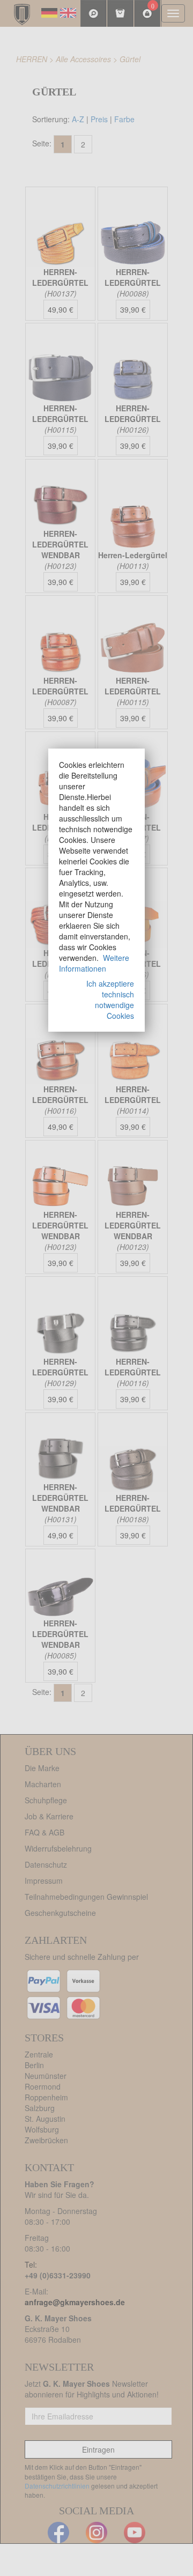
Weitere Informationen (94, 963)
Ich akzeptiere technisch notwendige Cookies (110, 1000)
